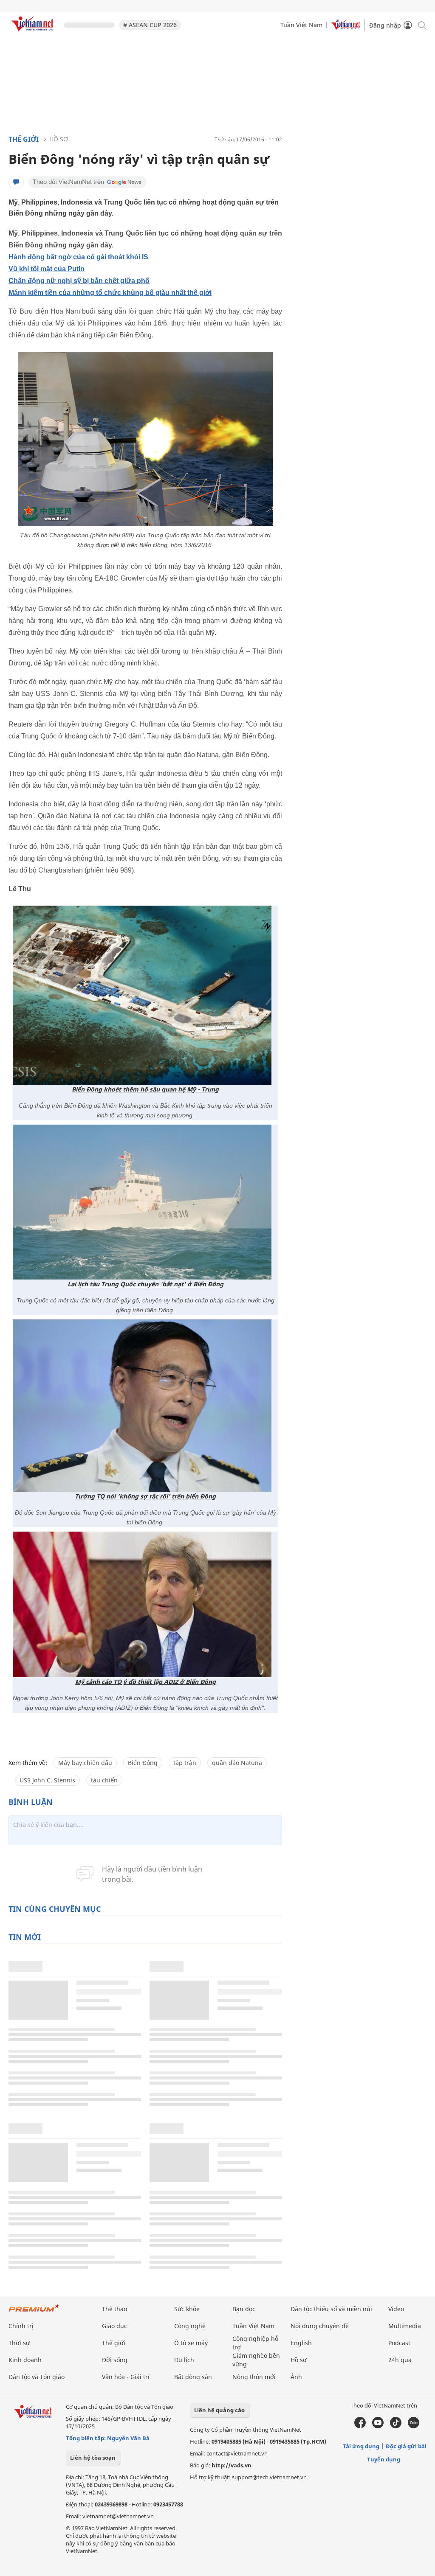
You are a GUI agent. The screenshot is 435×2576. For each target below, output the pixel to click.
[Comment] (16, 182)
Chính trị (21, 2326)
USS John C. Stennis (47, 1780)
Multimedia (405, 2326)
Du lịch (184, 2360)
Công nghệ (190, 2326)
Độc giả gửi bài (406, 2446)
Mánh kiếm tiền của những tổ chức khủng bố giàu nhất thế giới (110, 293)
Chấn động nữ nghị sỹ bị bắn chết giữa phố (79, 281)
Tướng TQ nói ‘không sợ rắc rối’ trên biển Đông (145, 1496)
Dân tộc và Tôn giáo (37, 2377)
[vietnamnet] (34, 33)
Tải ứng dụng (361, 2446)
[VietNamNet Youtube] (378, 2426)
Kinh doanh (25, 2360)
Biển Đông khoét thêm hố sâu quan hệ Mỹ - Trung (145, 1089)
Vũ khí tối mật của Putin (47, 269)
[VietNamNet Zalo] (414, 2426)
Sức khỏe (187, 2309)
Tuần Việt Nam (301, 25)
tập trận (185, 1763)
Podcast (399, 2343)
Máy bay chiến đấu (85, 1763)
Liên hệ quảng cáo (219, 2410)
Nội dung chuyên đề (320, 2326)
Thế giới (24, 139)
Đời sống (115, 2360)
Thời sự (19, 2343)
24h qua (400, 2360)
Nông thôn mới (254, 2377)
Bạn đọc (244, 2309)
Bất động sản (193, 2377)
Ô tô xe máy (191, 2343)
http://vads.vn (232, 2465)
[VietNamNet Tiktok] (396, 2426)
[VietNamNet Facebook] (360, 2426)
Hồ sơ (59, 139)
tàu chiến (104, 1780)
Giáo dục (114, 2326)
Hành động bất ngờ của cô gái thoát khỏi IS (78, 257)
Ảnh (296, 2377)
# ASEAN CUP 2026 (150, 25)
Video (396, 2309)
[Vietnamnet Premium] (34, 2312)
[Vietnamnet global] (346, 28)
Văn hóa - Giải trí (126, 2377)
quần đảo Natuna (237, 1763)
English (301, 2343)
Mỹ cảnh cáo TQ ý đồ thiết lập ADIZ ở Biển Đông (145, 1682)
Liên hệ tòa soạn (93, 2458)
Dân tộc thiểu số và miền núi (331, 2309)
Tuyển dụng (384, 2459)
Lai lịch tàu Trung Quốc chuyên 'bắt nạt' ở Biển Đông (145, 1284)
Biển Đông (143, 1763)
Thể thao (114, 2309)
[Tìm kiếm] (422, 25)
